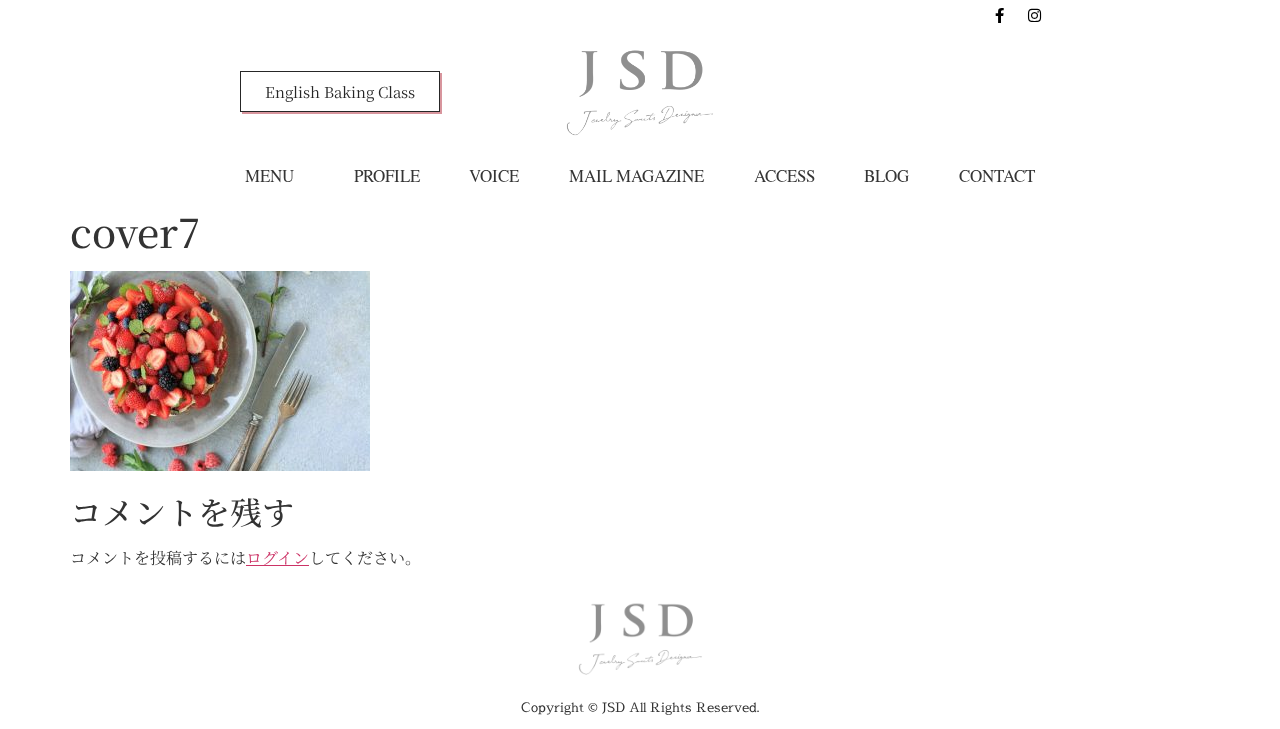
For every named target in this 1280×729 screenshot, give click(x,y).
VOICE (494, 175)
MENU (269, 175)
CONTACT (997, 175)
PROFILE (387, 175)
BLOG (886, 175)
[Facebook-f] (1000, 15)
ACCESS (784, 175)
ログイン (277, 557)
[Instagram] (1035, 15)
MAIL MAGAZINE (636, 175)
